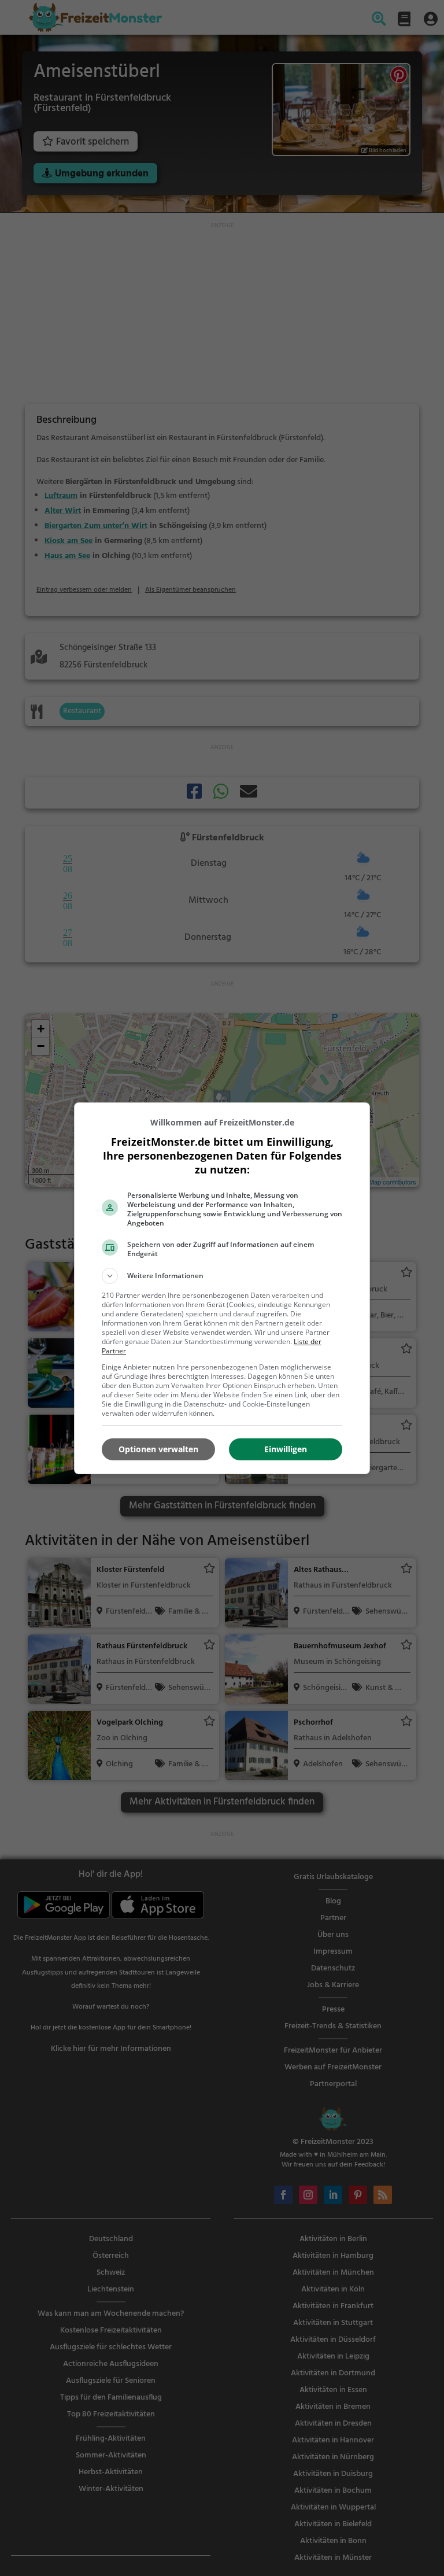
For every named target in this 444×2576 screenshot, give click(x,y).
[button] (222, 1276)
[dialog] (222, 1288)
